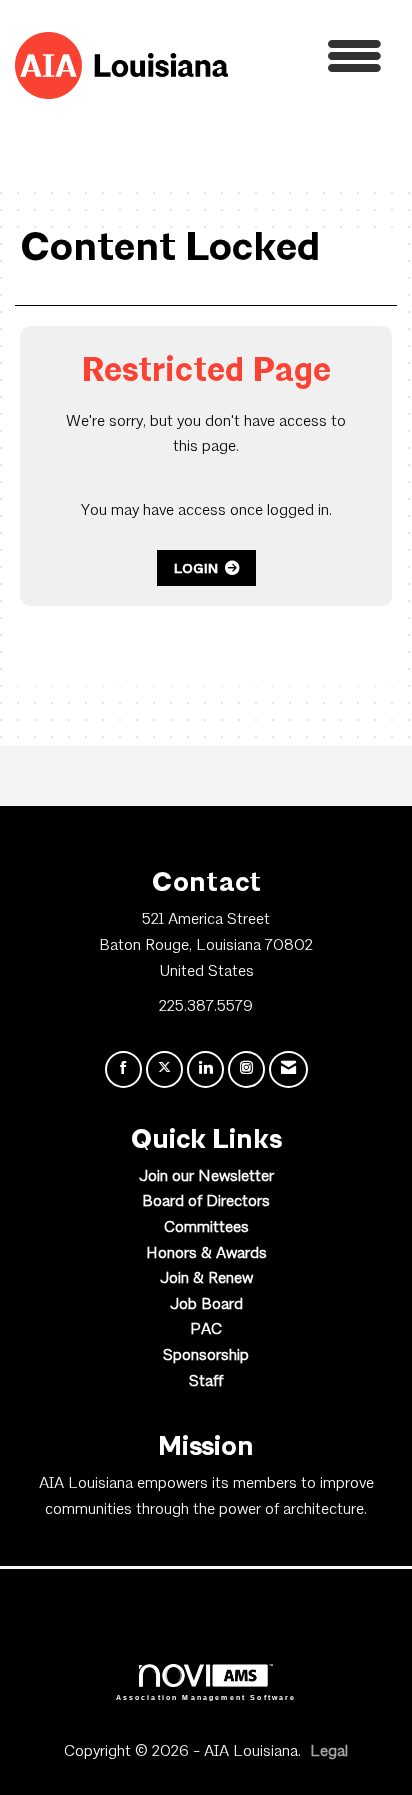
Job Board (206, 1305)
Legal (329, 1752)
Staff (206, 1382)
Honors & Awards (206, 1254)
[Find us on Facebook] (123, 1069)
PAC (206, 1330)
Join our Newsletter (206, 1177)
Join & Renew (206, 1279)
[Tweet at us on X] (164, 1069)
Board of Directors (206, 1202)
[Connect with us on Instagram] (246, 1069)
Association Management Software (206, 1697)
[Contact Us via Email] (288, 1069)
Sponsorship (206, 1356)
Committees (206, 1228)
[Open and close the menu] (310, 61)
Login (196, 568)
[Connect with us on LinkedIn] (205, 1069)
